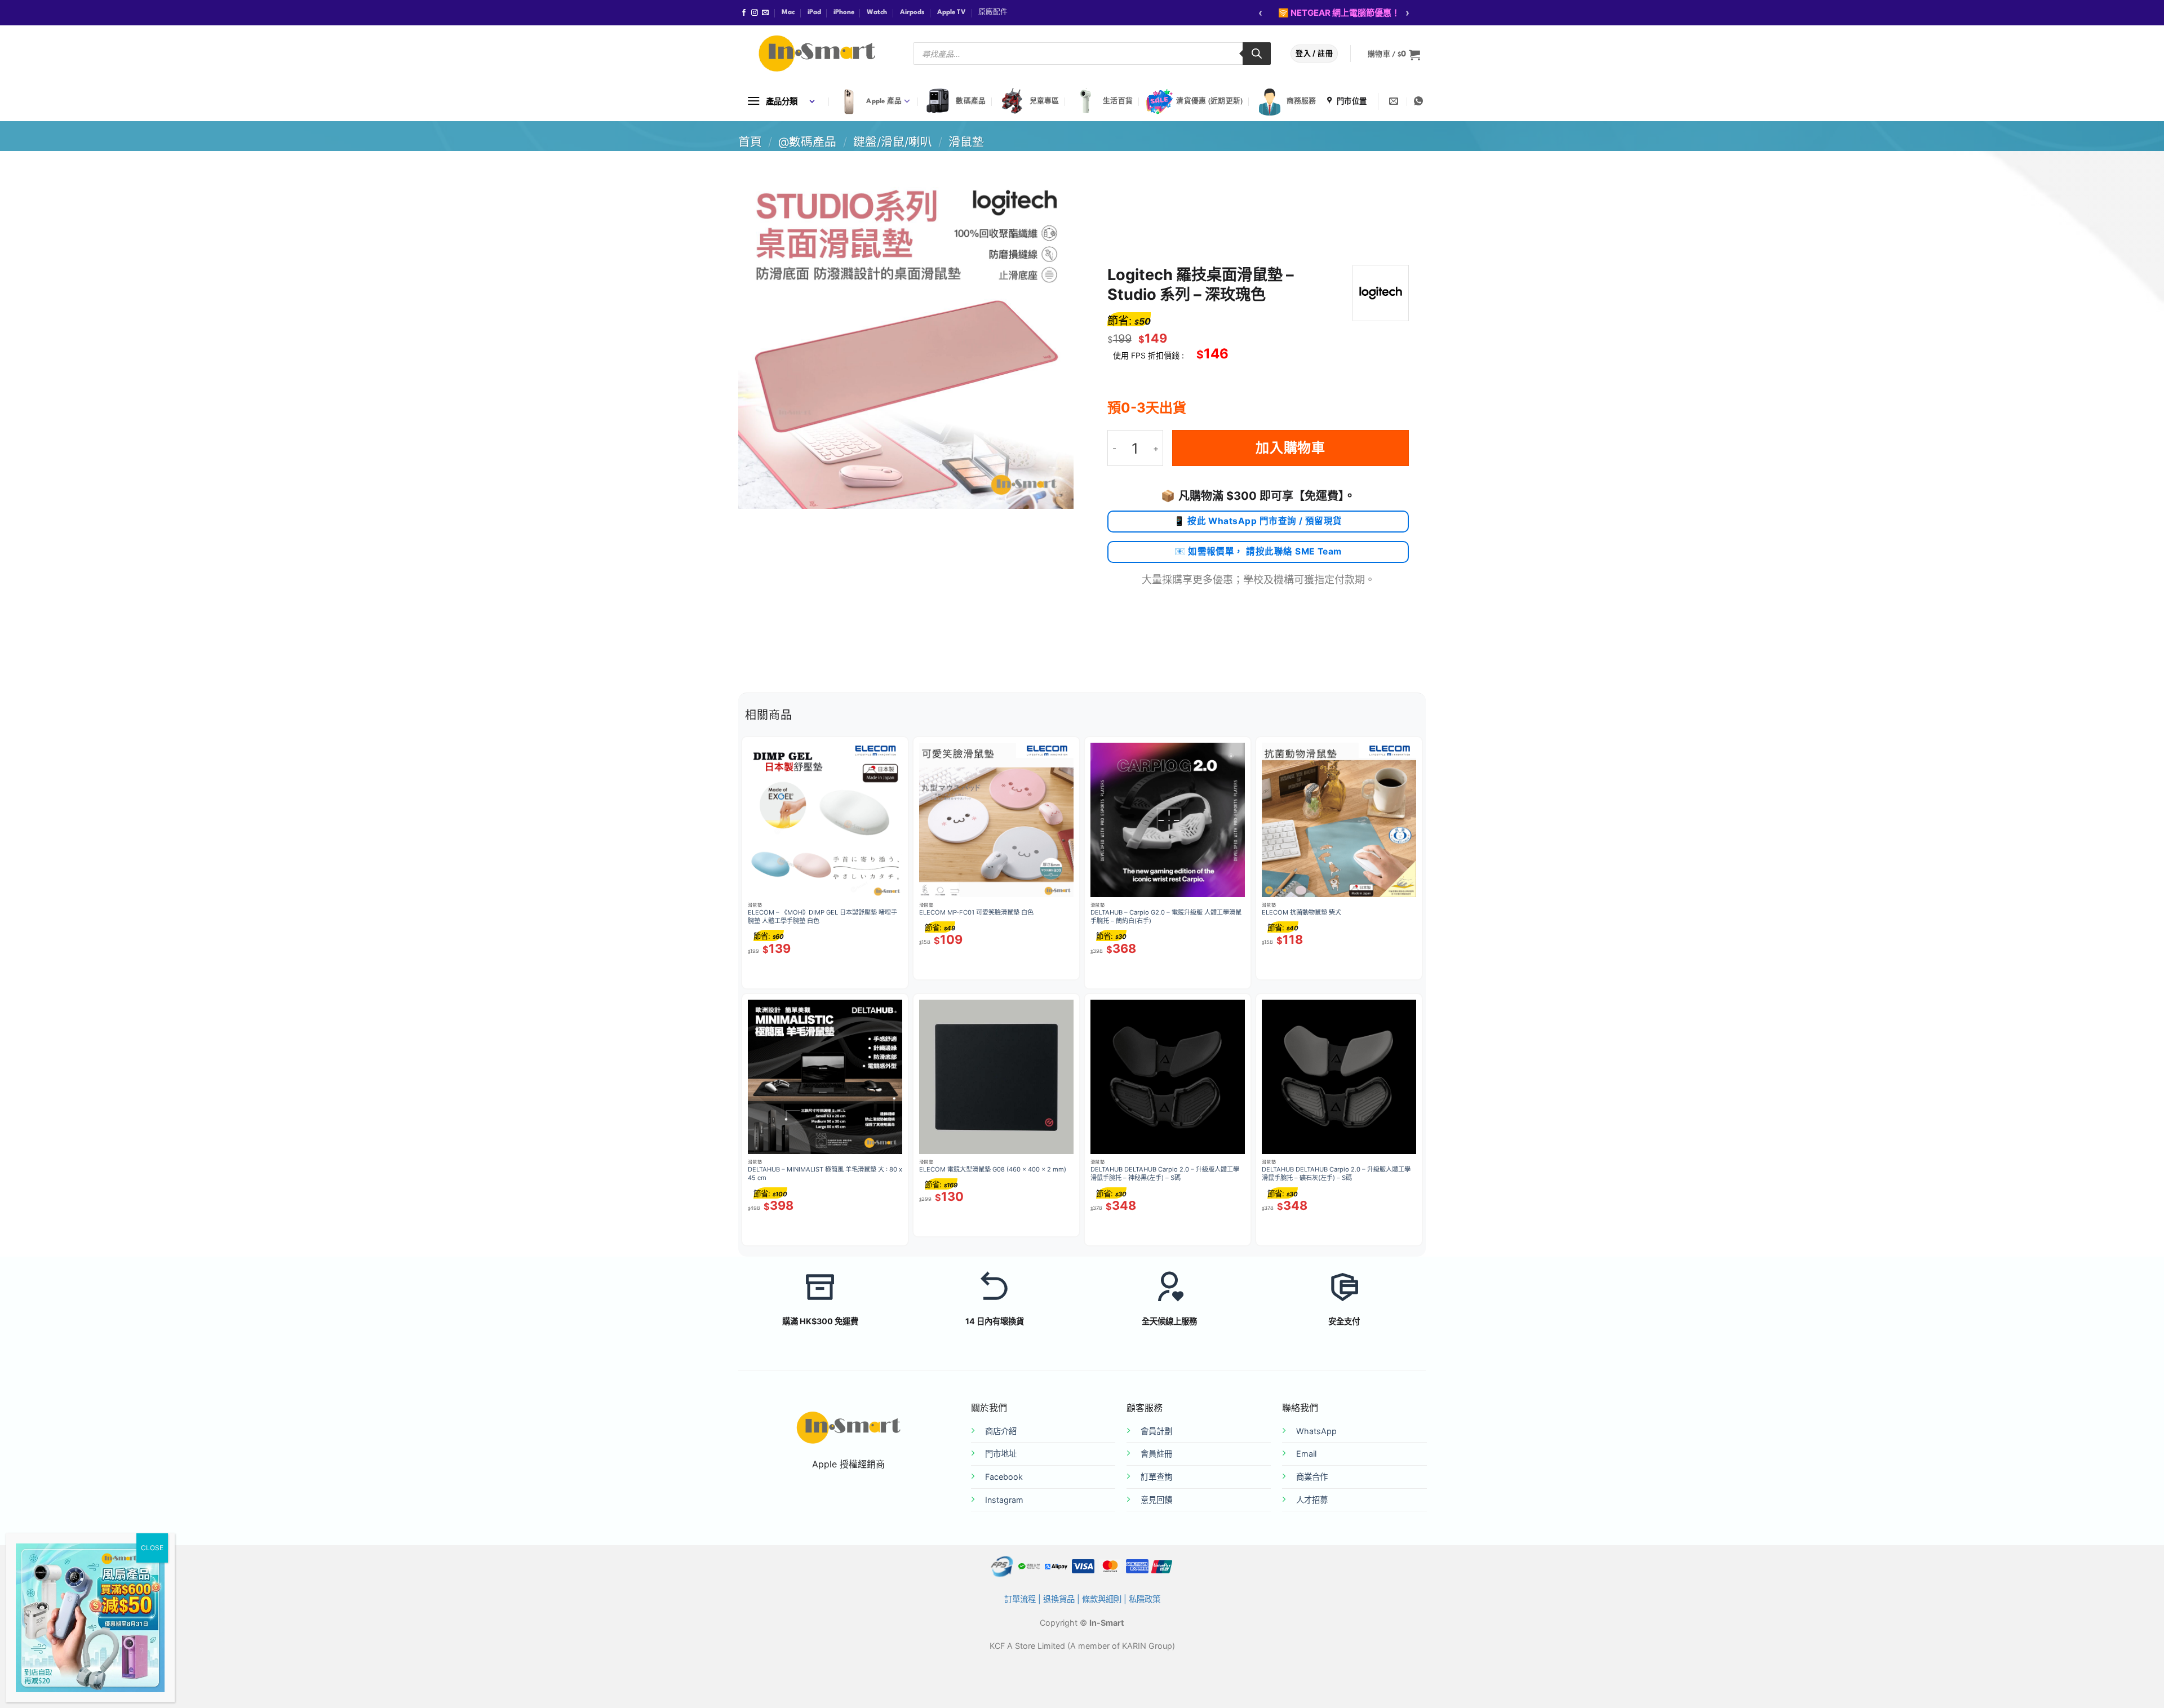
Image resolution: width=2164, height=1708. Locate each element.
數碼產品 (971, 101)
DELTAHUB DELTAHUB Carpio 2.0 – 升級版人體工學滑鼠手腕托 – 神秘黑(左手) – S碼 (1165, 1174)
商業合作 (1312, 1477)
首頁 (750, 142)
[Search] (1257, 54)
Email (1306, 1454)
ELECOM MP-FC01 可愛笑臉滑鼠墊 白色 (976, 912)
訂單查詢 (1156, 1477)
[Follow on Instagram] (755, 13)
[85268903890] (1420, 101)
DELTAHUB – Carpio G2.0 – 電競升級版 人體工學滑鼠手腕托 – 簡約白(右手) (1166, 917)
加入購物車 (1291, 448)
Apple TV (952, 12)
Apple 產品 (884, 101)
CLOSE (152, 1548)
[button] (1394, 55)
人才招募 (1312, 1500)
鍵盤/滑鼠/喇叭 (893, 142)
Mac (788, 12)
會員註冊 (1156, 1454)
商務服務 (1301, 101)
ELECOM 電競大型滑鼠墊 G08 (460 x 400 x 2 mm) (993, 1169)
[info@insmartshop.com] (1395, 101)
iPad (814, 12)
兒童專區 (1045, 101)
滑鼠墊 (966, 142)
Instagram (1004, 1500)
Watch (877, 12)
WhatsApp (1316, 1431)
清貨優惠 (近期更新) (1209, 101)
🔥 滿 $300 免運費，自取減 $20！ (1342, 13)
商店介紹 (1001, 1431)
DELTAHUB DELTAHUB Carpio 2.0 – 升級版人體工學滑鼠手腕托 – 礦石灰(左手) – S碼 (1336, 1174)
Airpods (912, 12)
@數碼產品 (807, 142)
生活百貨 (1118, 101)
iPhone (844, 12)
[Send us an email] (765, 13)
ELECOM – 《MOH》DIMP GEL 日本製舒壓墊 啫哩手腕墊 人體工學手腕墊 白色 (822, 917)
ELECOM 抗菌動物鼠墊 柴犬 (1301, 912)
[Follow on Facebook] (744, 13)
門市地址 (1001, 1454)
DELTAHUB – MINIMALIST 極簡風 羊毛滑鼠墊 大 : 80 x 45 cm (825, 1174)
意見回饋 (1156, 1500)
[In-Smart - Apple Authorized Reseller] (817, 54)
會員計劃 (1156, 1431)
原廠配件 (993, 12)
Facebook (1004, 1477)
